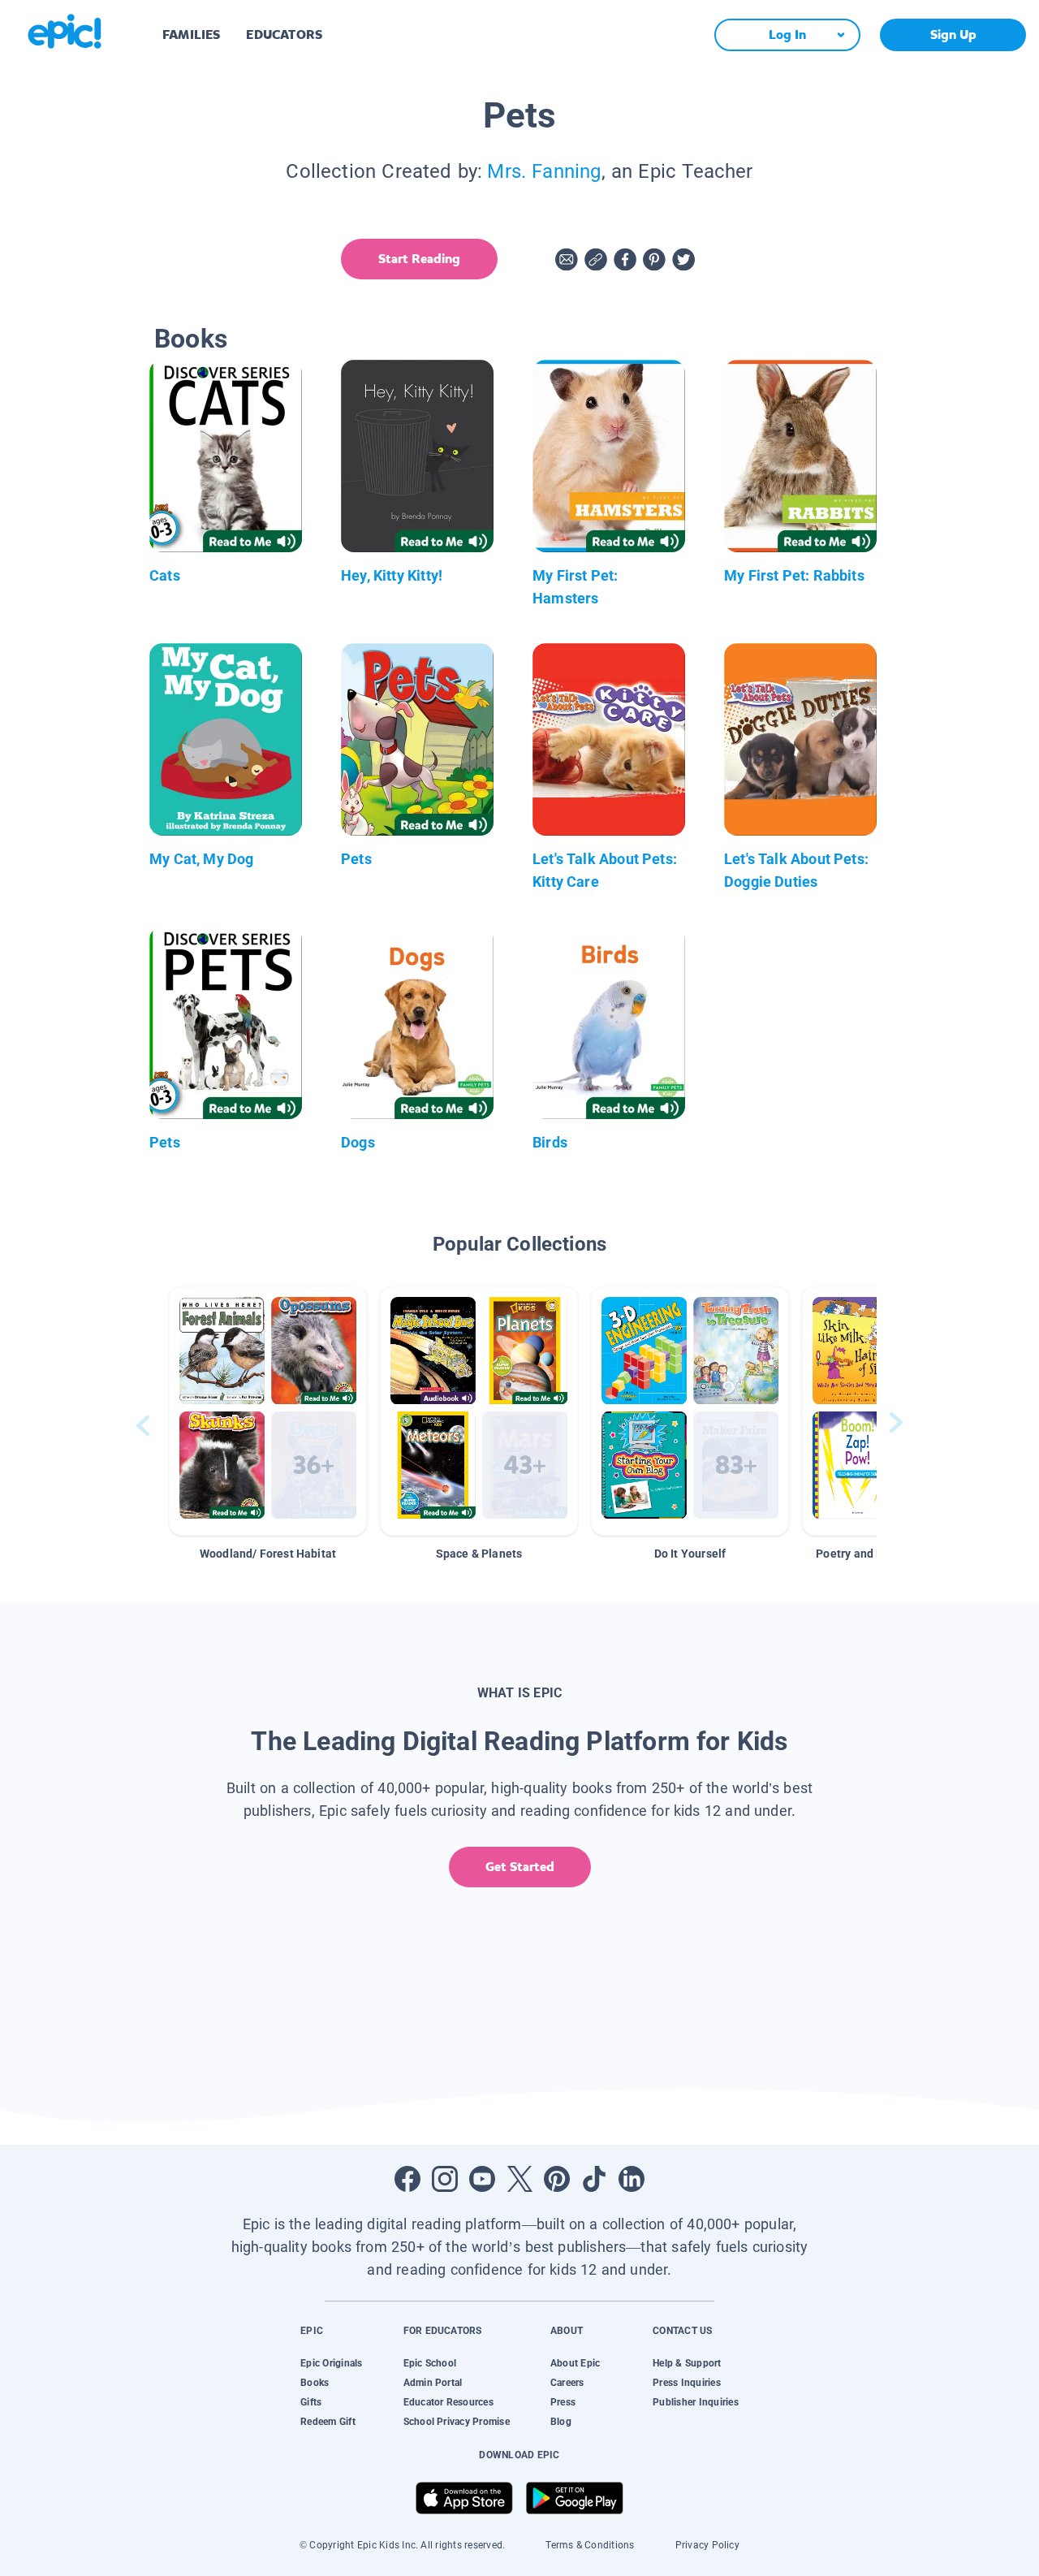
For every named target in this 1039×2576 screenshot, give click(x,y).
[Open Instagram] (445, 2179)
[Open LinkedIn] (632, 2179)
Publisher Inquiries (696, 2402)
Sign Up (953, 35)
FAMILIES (191, 35)
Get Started (520, 1867)
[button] (268, 1411)
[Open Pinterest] (557, 2179)
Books (315, 2383)
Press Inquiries (687, 2383)
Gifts (311, 2402)
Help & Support (687, 2363)
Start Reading (419, 259)
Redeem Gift (328, 2422)
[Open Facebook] (407, 2179)
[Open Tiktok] (594, 2179)
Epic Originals (331, 2363)
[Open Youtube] (482, 2179)
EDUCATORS (284, 35)
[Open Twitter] (519, 2179)
